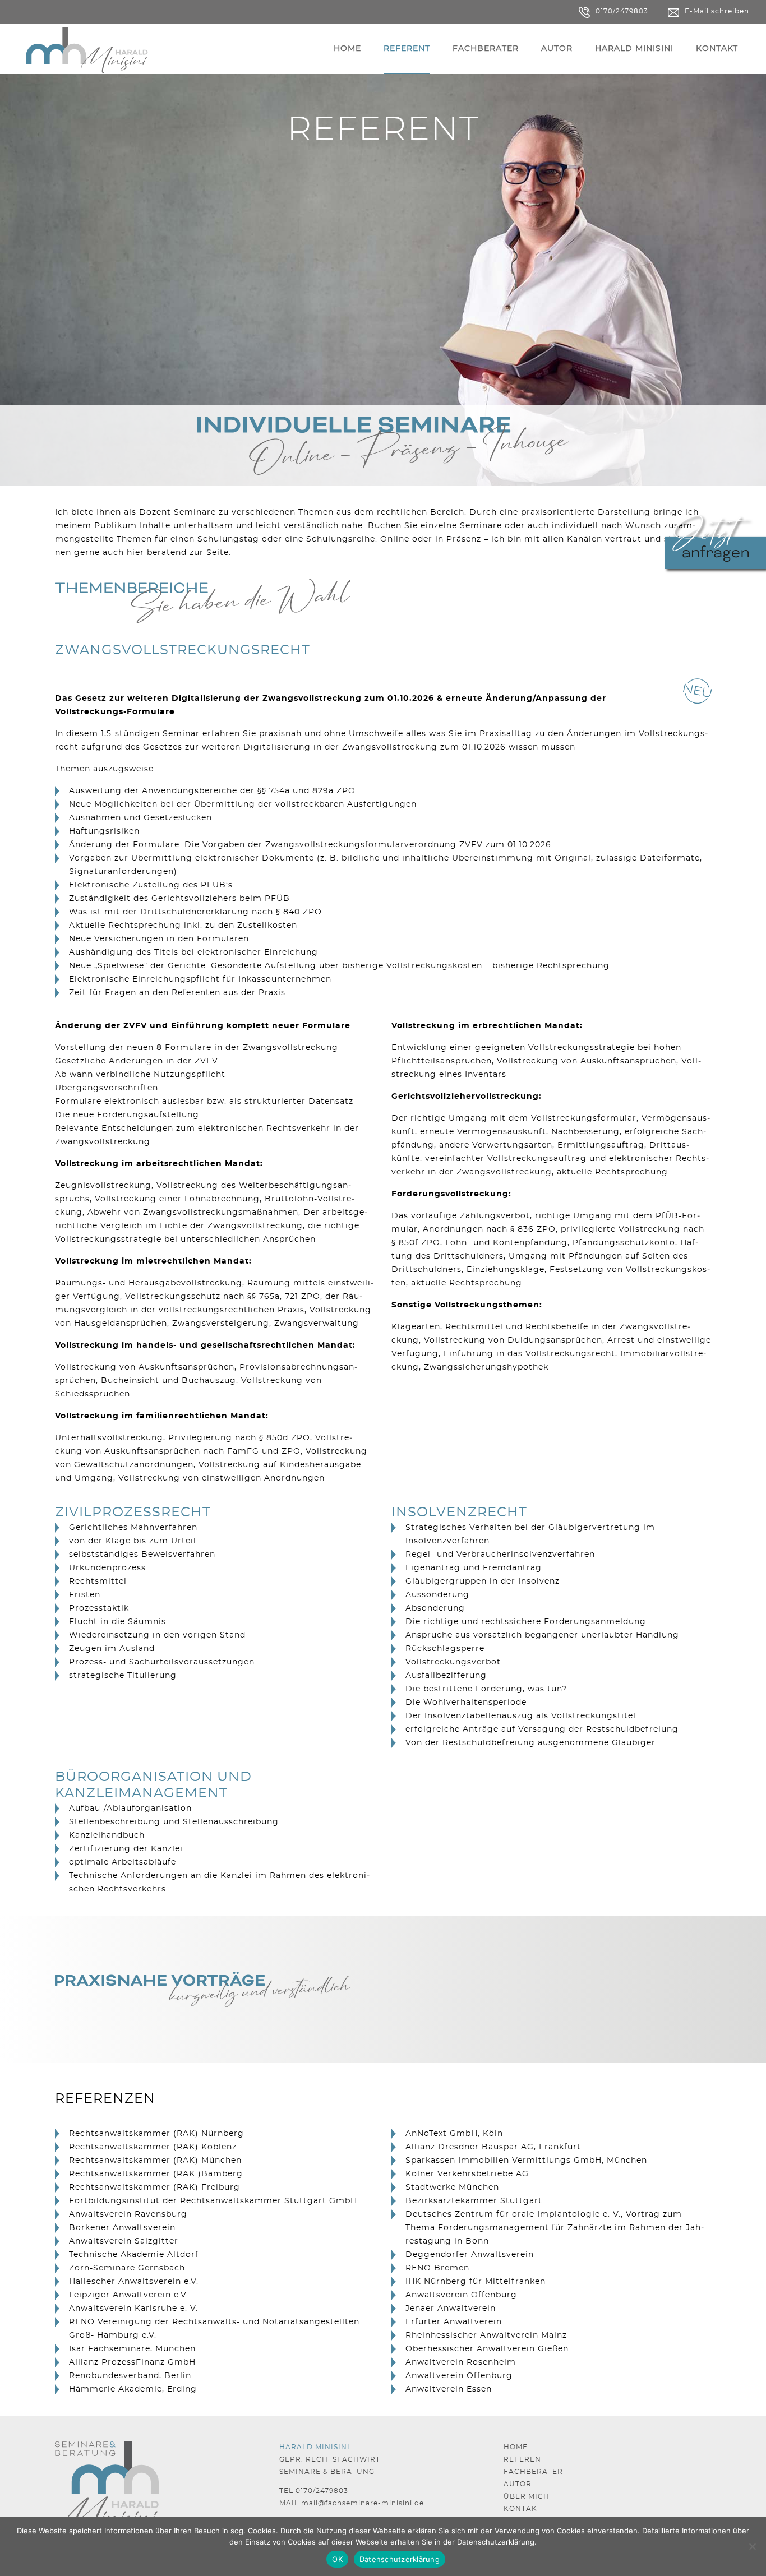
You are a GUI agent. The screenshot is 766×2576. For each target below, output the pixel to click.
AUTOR (518, 2484)
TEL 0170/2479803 (314, 2491)
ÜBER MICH (527, 2496)
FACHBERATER (533, 2472)
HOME (516, 2447)
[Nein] (752, 2546)
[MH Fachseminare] (87, 49)
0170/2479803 (622, 11)
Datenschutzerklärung (496, 2542)
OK (337, 2559)
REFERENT (525, 2459)
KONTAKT (523, 2509)
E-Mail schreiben (717, 11)
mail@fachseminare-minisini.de (363, 2503)
